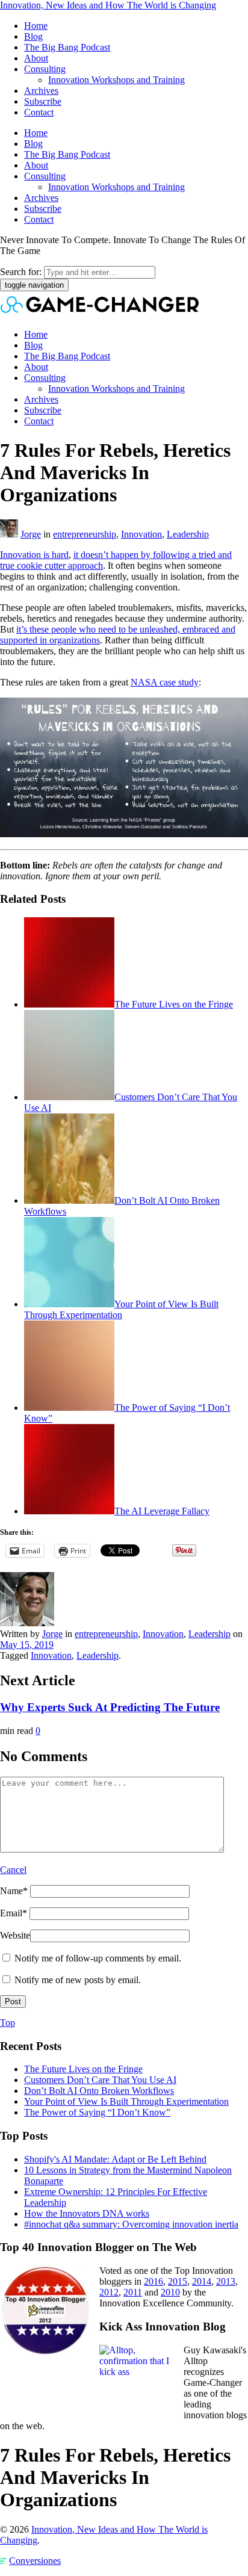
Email (14, 1913)
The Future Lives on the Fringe (174, 1004)
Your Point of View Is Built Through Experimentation (121, 1309)
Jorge (31, 534)
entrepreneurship (85, 534)
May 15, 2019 (27, 1645)
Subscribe (43, 101)
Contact (39, 112)
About (36, 58)
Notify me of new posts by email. (78, 1980)
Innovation (141, 534)
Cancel (13, 1870)
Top (8, 2023)
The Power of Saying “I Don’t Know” (97, 2112)
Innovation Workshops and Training (116, 80)
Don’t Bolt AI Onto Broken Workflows (99, 2091)
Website (15, 1935)
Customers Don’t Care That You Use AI (100, 2080)
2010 (170, 2292)
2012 (109, 2292)
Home (36, 26)
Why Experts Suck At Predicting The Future (110, 1707)
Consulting (45, 69)
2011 (133, 2292)
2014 (202, 2281)
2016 (153, 2281)
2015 (178, 2281)
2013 (226, 2281)
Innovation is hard (34, 555)
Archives (41, 91)
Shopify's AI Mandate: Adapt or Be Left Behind (115, 2159)
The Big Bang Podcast (67, 47)
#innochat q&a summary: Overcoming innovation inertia (131, 2224)
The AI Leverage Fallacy (162, 1511)
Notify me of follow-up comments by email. (98, 1958)
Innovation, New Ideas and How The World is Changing (108, 5)
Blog (33, 36)
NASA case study (165, 682)
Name (14, 1891)
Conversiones (35, 2561)
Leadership (188, 534)
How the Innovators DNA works (87, 2213)
